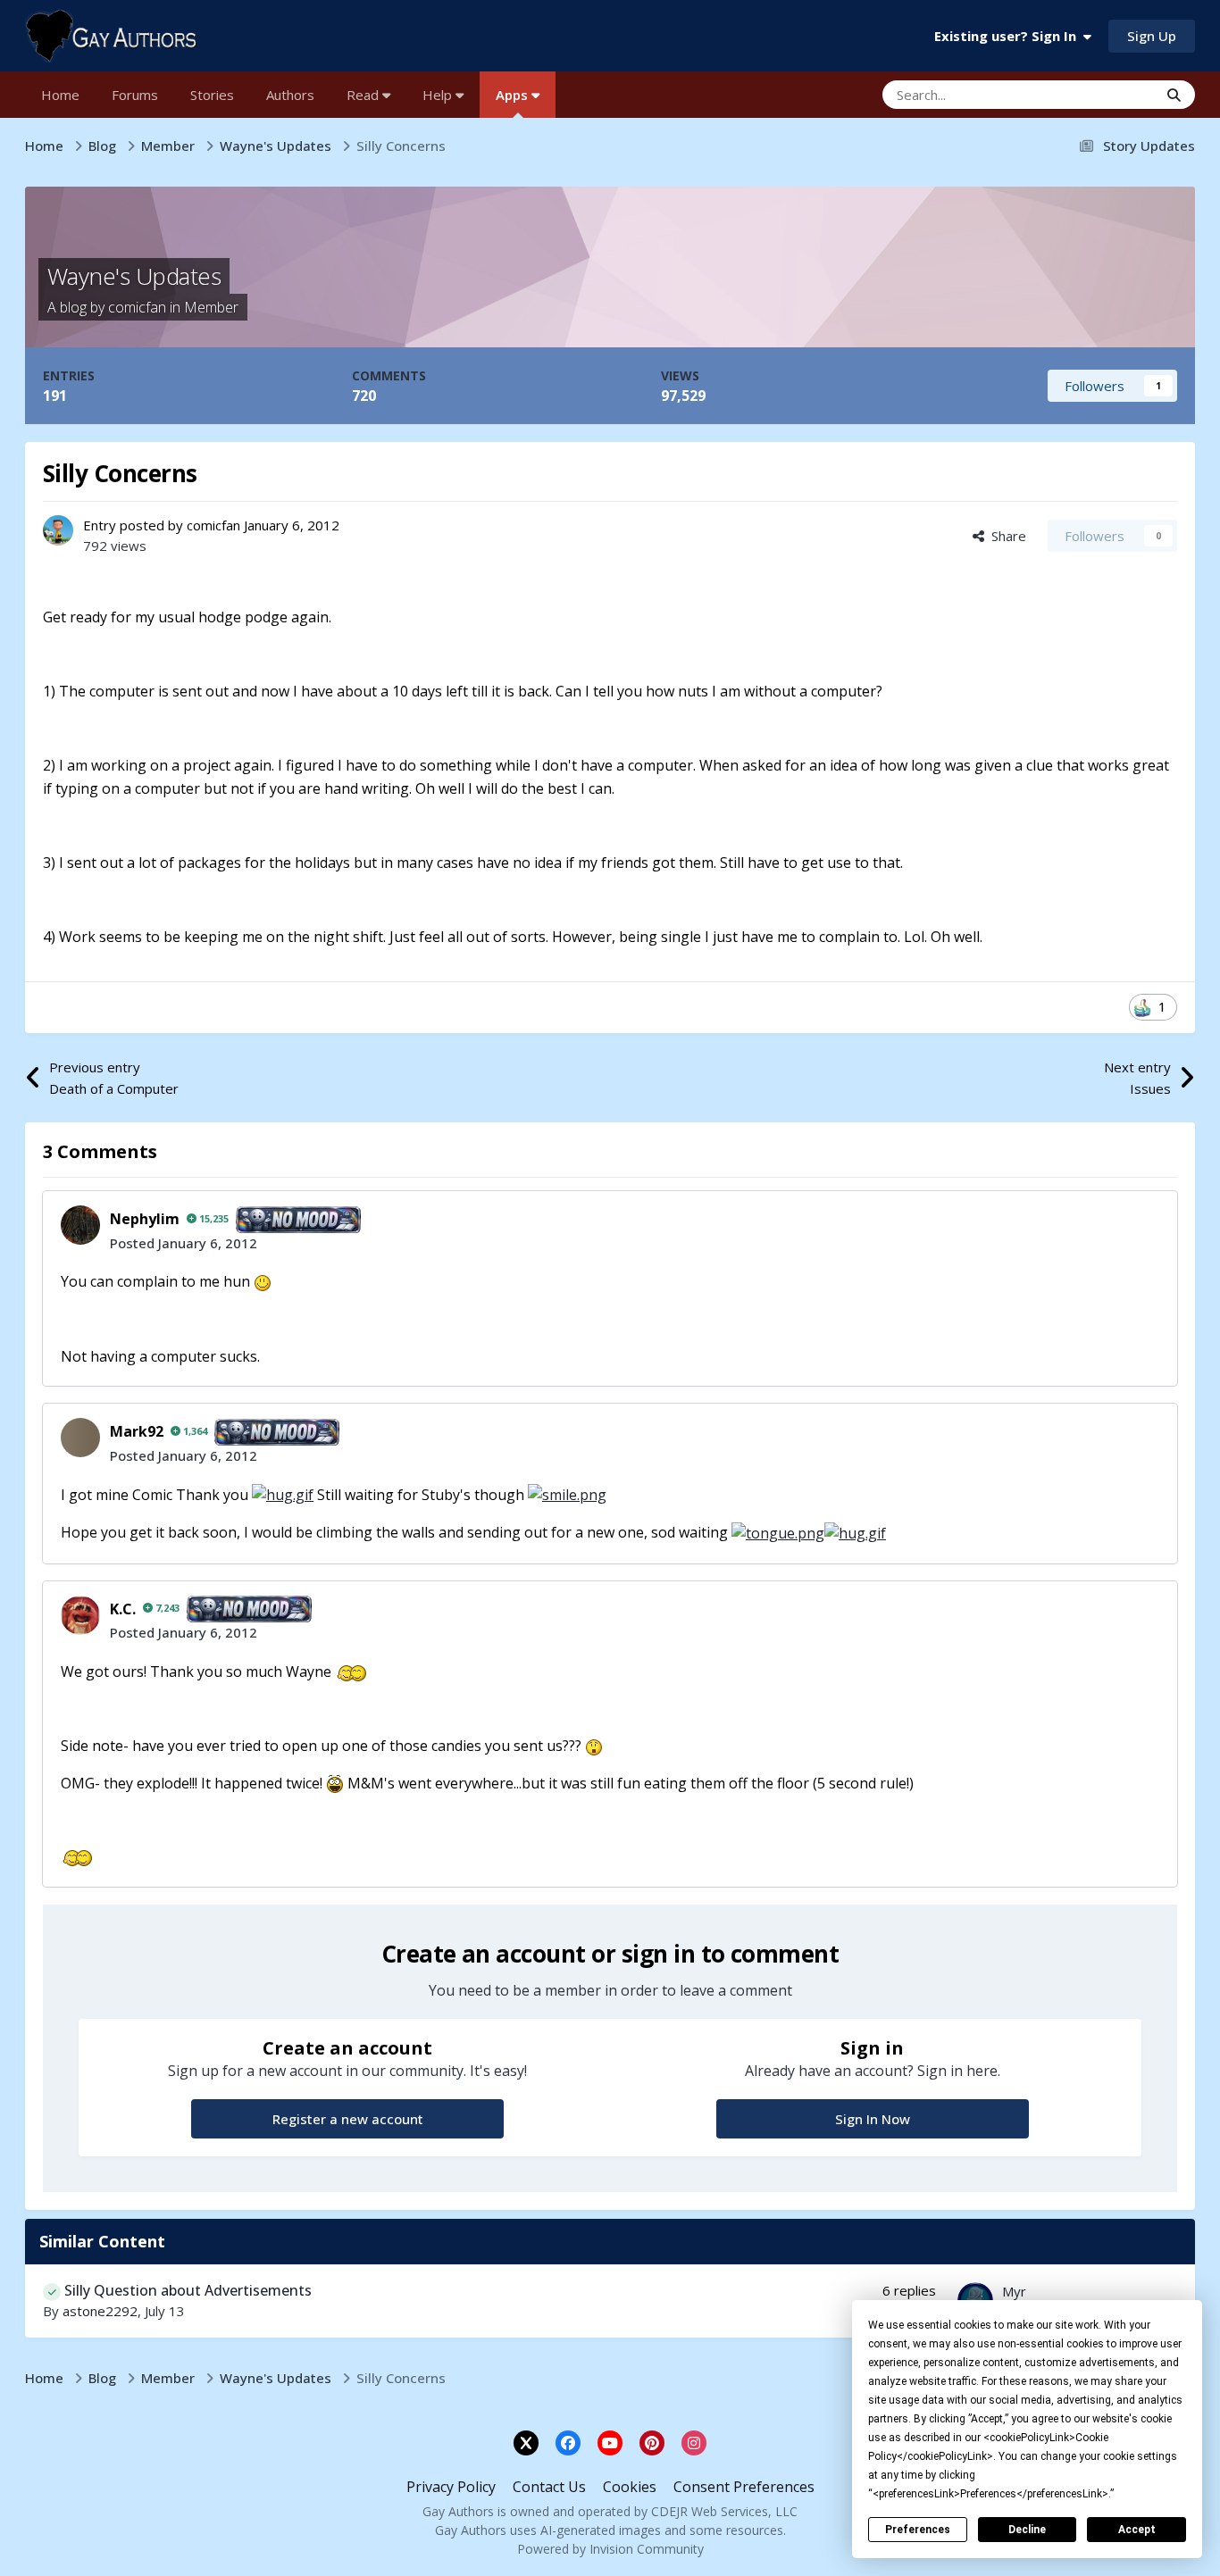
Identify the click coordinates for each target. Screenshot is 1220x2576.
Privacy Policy (451, 2487)
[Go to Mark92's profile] (80, 1438)
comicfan (137, 307)
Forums (135, 95)
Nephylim (145, 1219)
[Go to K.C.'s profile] (80, 1615)
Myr (1014, 2291)
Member (211, 307)
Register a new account (348, 2119)
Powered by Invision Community (610, 2549)
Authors (290, 95)
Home (60, 95)
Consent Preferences (744, 2487)
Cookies (630, 2487)
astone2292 (100, 2311)
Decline (1027, 2530)
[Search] (1174, 95)
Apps (514, 95)
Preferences (918, 2530)
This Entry (1105, 94)
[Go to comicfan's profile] (58, 530)
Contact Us (549, 2487)
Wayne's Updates (134, 276)
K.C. (123, 1609)
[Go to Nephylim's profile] (80, 1225)
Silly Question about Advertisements (188, 2290)
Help (439, 95)
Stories (212, 95)
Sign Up (1152, 36)
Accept (1137, 2530)
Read (364, 95)
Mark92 (137, 1431)
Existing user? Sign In (1009, 36)
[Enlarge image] (263, 1281)
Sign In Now (873, 2119)
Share (1005, 536)
